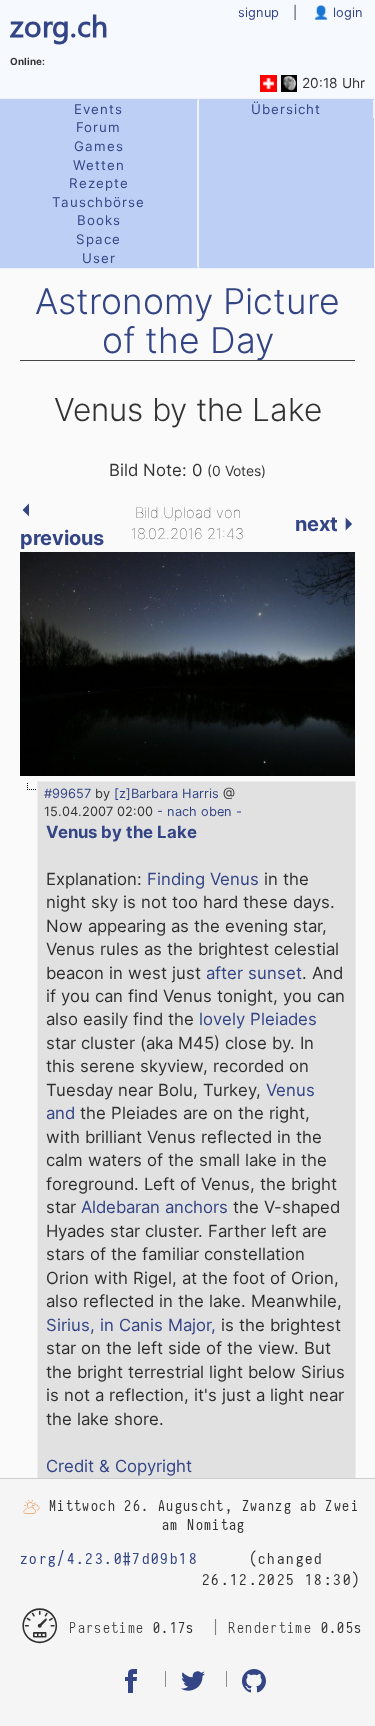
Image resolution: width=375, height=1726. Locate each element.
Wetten (99, 165)
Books (99, 220)
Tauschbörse (98, 202)
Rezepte (99, 183)
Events (98, 109)
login (346, 12)
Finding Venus (203, 879)
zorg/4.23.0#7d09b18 (109, 1559)
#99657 (67, 793)
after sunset (254, 973)
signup (258, 12)
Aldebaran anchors (154, 1207)
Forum (98, 127)
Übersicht (286, 109)
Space (98, 239)
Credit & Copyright (119, 1466)
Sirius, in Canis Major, (131, 1325)
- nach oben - (197, 811)
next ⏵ (325, 524)
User (99, 258)
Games (99, 146)
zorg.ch (59, 24)
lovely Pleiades (258, 1019)
